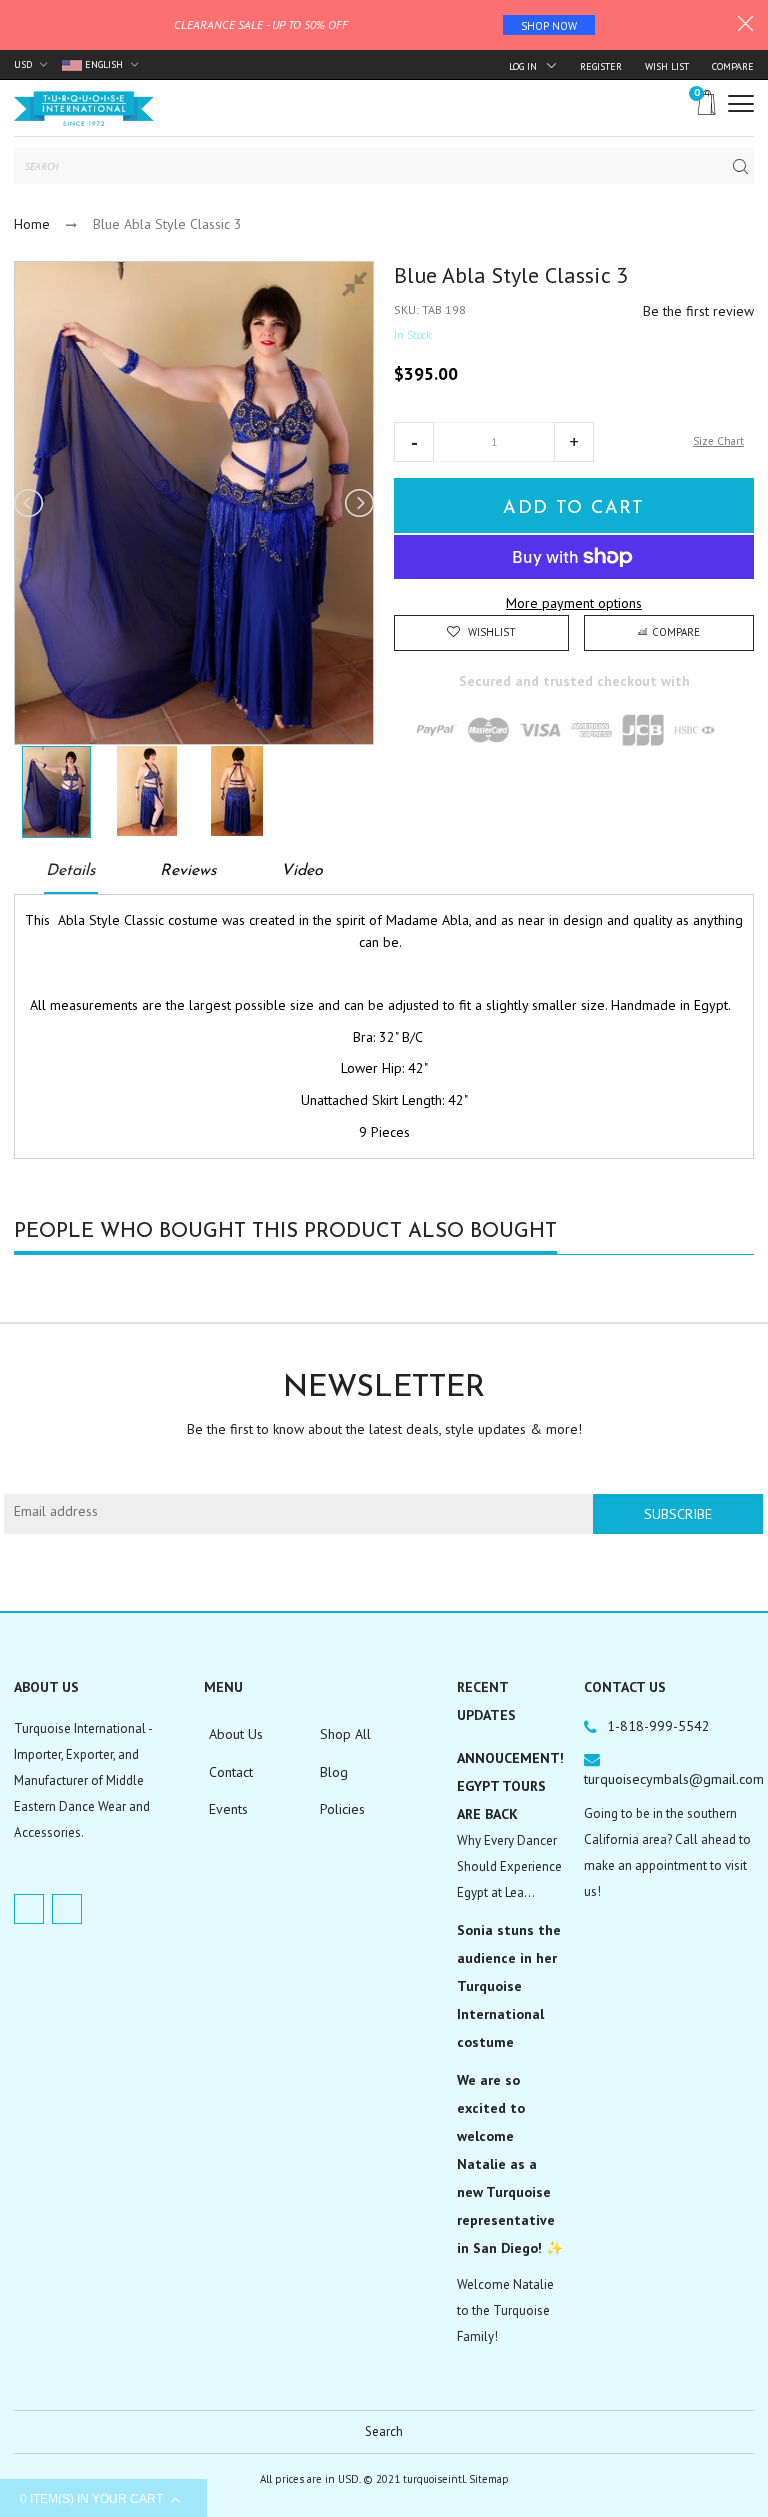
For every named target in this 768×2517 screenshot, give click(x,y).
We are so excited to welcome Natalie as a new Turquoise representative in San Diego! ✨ (510, 2164)
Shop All (345, 1734)
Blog (334, 1772)
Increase (574, 442)
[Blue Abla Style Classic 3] (56, 792)
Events (228, 1809)
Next (358, 503)
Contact (231, 1772)
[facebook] (29, 1909)
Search (384, 2431)
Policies (342, 1809)
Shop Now (549, 26)
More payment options (574, 603)
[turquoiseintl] (84, 108)
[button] (414, 442)
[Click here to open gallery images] (358, 287)
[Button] (741, 103)
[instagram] (67, 1909)
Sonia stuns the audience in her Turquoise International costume (509, 1986)
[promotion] (745, 26)
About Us (236, 1734)
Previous (30, 503)
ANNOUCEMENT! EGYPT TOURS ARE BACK (510, 1786)
